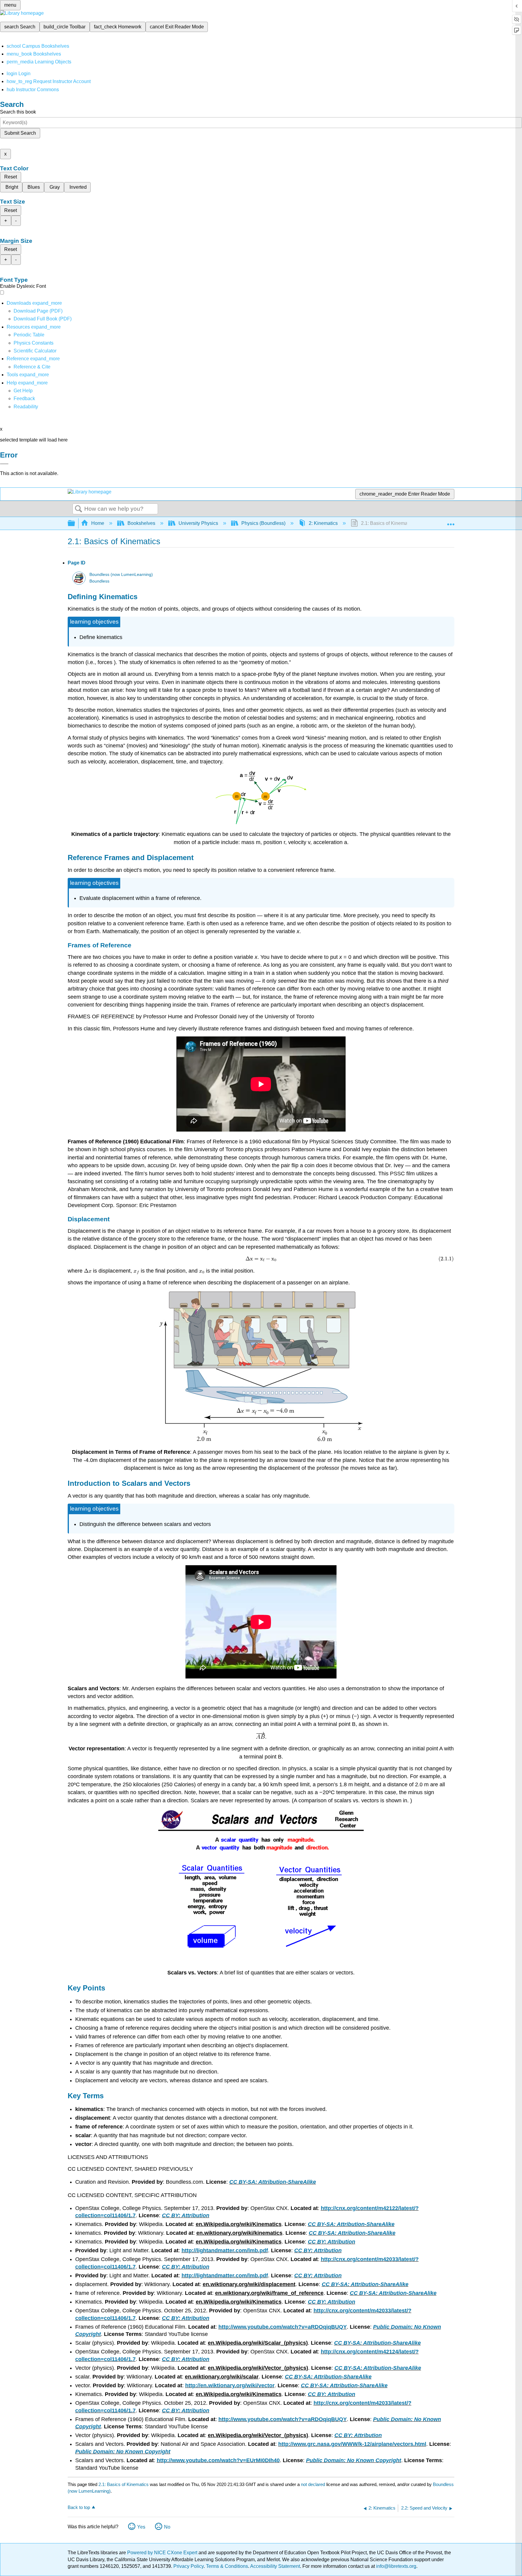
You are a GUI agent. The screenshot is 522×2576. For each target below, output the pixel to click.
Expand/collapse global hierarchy (75, 524)
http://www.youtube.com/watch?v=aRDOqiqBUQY (283, 2327)
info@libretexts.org (396, 2566)
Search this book (18, 112)
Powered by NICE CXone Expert (163, 2553)
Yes (141, 2527)
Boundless (99, 581)
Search (79, 509)
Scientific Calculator (35, 351)
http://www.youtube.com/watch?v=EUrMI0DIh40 (218, 2460)
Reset (11, 177)
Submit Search (20, 133)
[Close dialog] (4, 464)
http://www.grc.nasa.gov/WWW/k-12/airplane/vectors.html (352, 2444)
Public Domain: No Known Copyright (123, 2452)
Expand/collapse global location (451, 522)
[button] (24, 398)
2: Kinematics (323, 523)
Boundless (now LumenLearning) (121, 575)
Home (98, 523)
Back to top (79, 2507)
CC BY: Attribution (186, 2215)
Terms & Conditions (227, 2566)
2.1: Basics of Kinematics (124, 2484)
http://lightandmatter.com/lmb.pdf (225, 2250)
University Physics (198, 523)
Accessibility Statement (275, 2566)
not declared (314, 2484)
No (167, 2527)
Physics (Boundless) (263, 523)
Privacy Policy (188, 2566)
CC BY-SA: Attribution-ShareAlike (273, 2182)
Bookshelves (141, 523)
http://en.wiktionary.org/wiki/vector (230, 2385)
